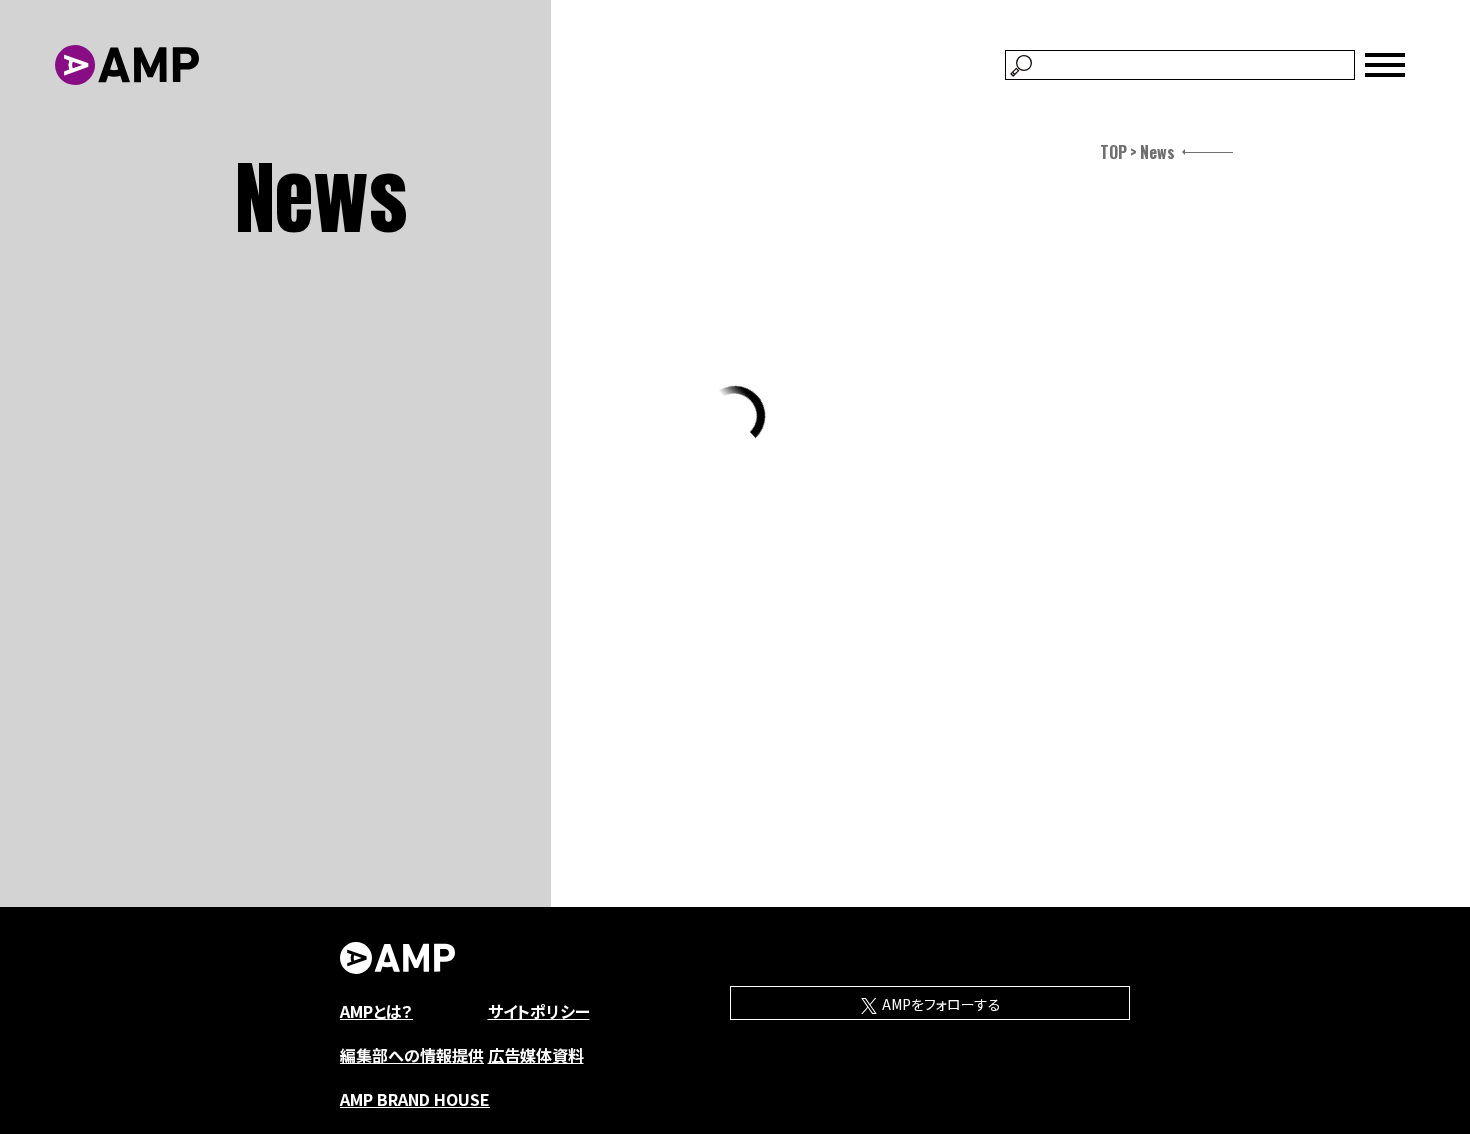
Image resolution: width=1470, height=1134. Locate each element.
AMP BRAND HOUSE (415, 1099)
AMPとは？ (376, 1011)
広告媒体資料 (536, 1055)
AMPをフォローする (940, 1004)
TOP (1113, 152)
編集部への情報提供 (412, 1055)
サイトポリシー (539, 1011)
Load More (735, 416)
